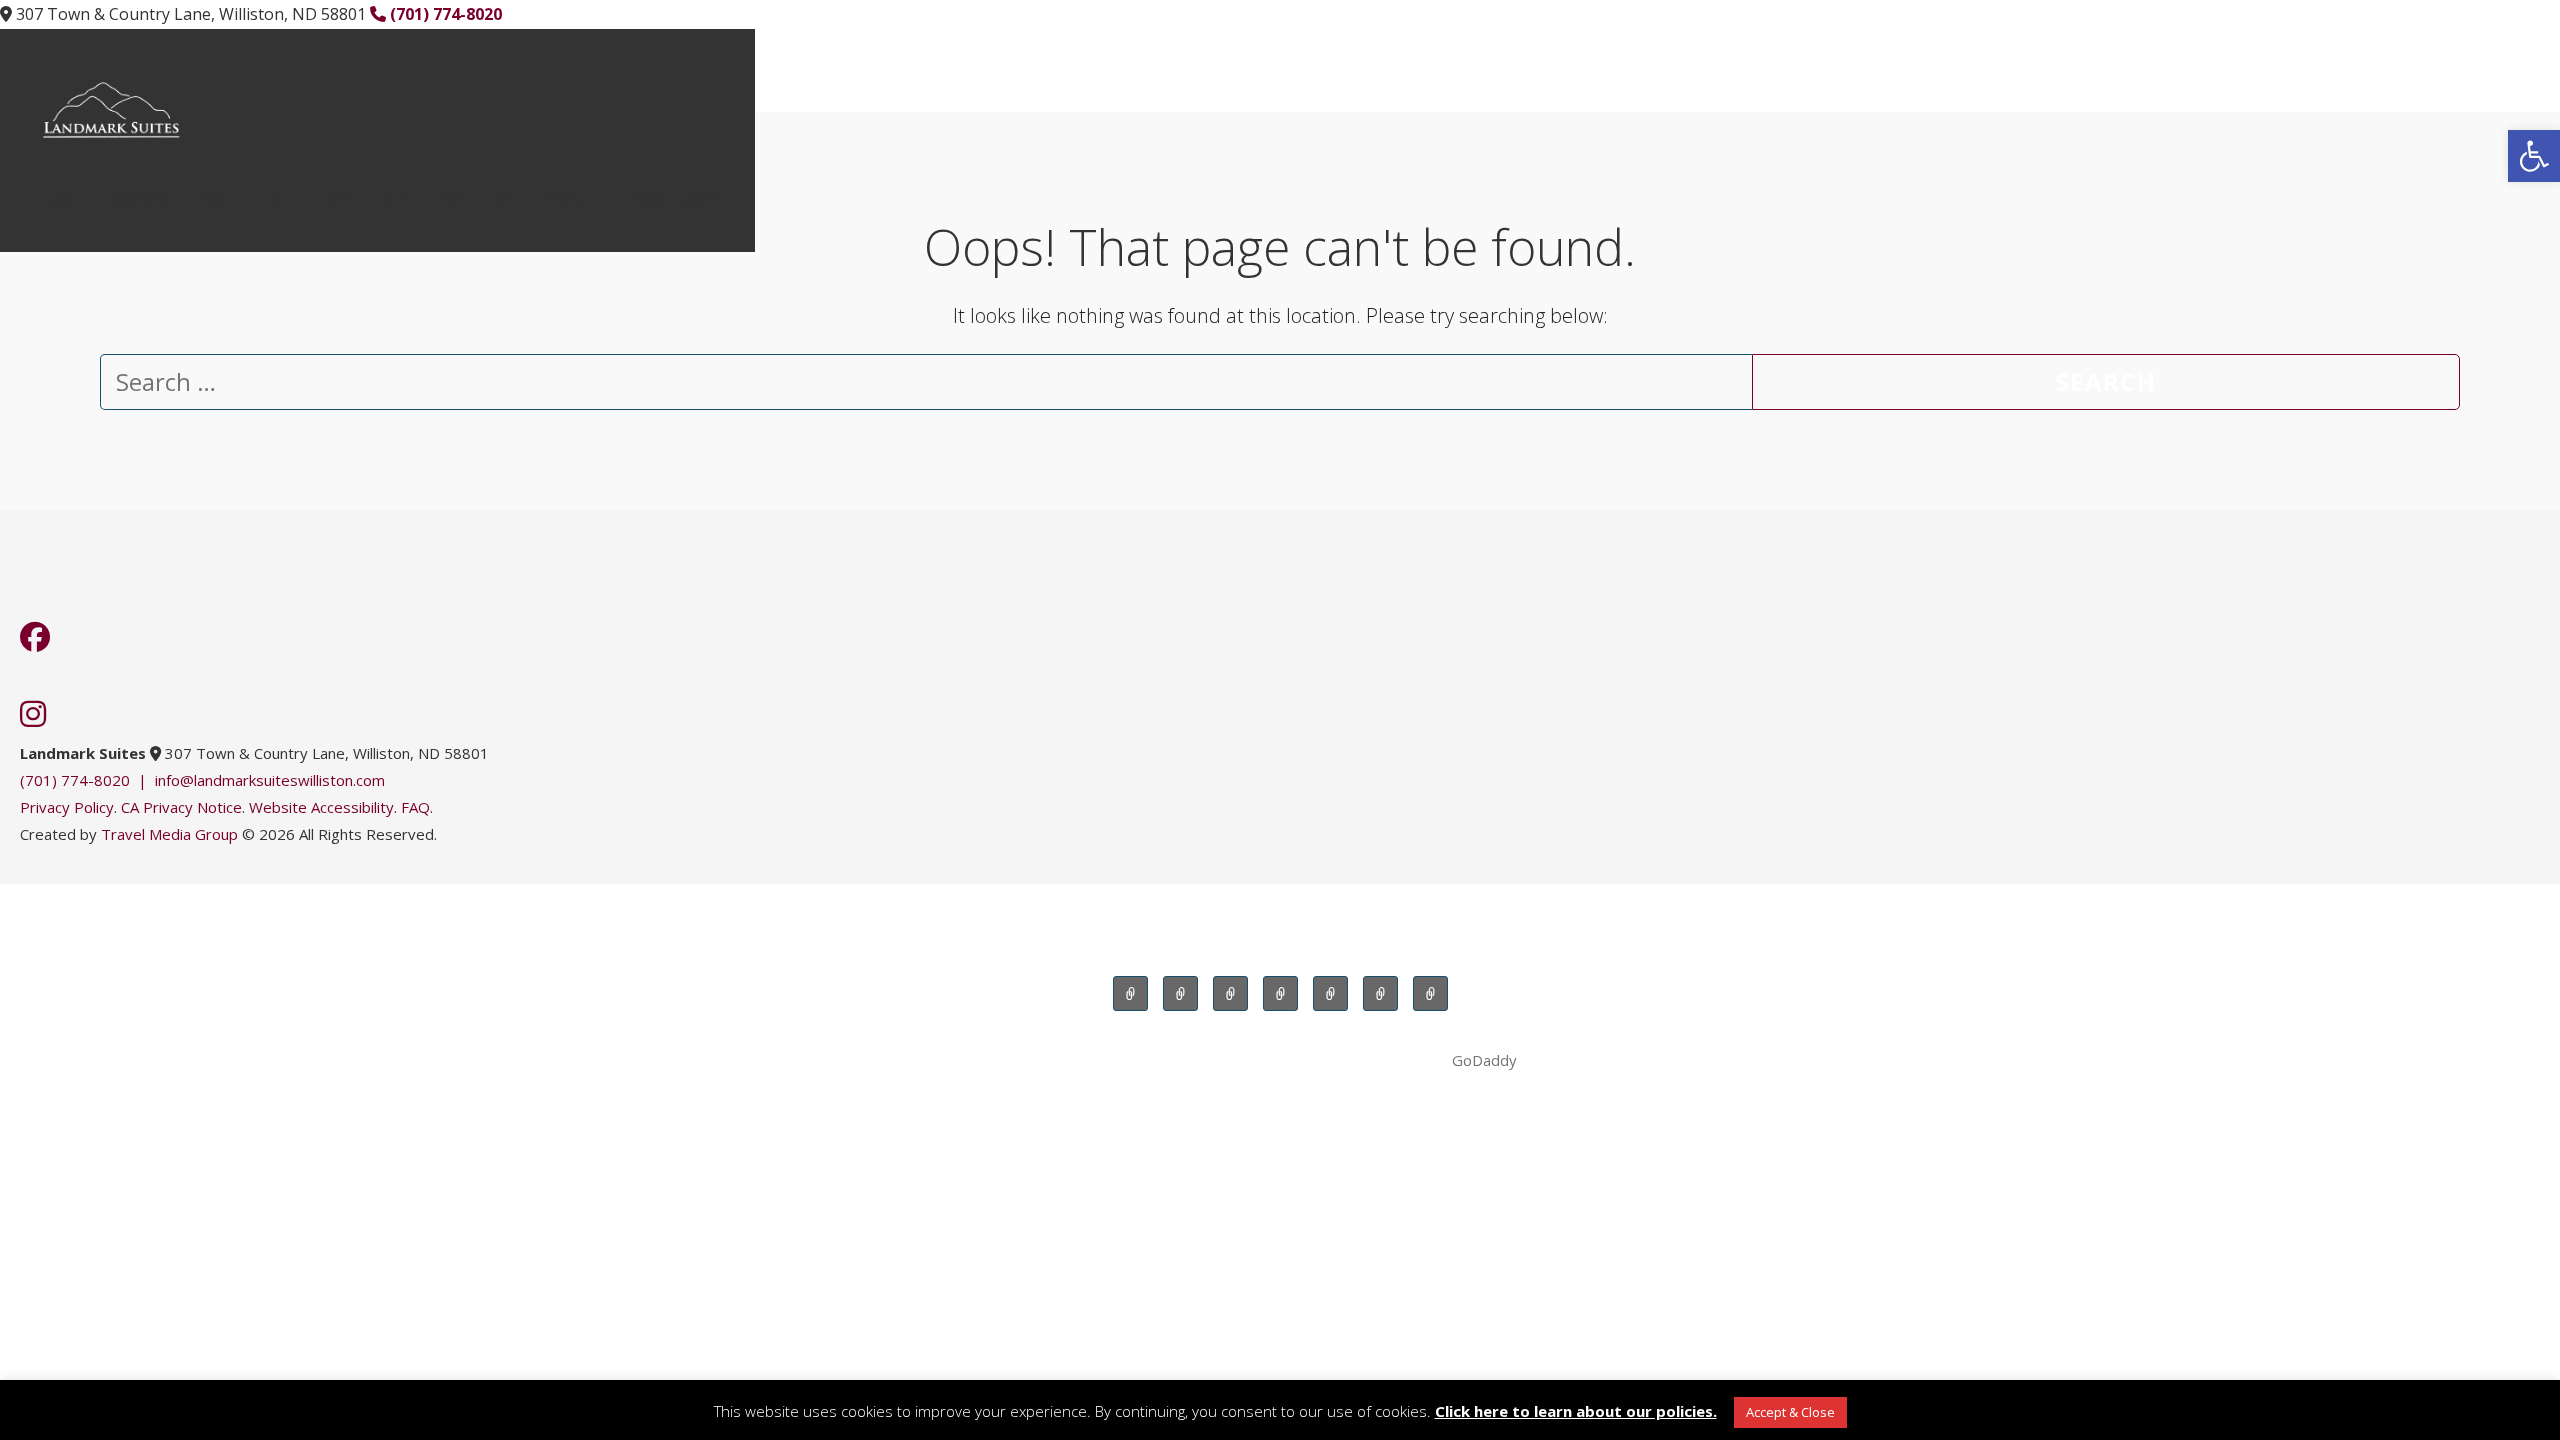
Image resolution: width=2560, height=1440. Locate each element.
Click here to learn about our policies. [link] (1576, 1411)
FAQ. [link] (417, 807)
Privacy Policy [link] (67, 807)
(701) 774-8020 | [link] (87, 780)
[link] (2534, 156)
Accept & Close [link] (1790, 1412)
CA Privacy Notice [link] (181, 807)
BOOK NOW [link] (675, 199)
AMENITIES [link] (241, 199)
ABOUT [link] (569, 199)
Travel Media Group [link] (169, 834)
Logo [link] (55, 199)
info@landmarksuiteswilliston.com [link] (270, 780)
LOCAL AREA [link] (361, 199)
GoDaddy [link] (1484, 1060)
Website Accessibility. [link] (323, 807)
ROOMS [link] (136, 199)
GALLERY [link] (476, 199)
